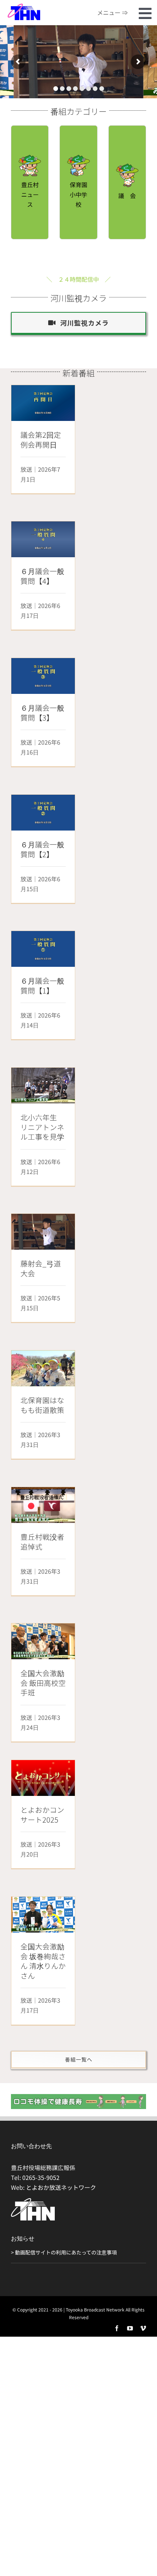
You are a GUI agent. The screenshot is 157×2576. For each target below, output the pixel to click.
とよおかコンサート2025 (42, 1815)
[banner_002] (78, 2097)
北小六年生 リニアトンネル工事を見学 (42, 1127)
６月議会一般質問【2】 (42, 849)
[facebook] (117, 2328)
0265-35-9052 (41, 2177)
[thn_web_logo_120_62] (24, 6)
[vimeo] (143, 2328)
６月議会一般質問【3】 (42, 713)
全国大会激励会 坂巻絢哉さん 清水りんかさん (43, 1961)
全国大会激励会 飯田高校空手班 (43, 1683)
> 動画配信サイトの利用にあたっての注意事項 (64, 2252)
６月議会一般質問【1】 (42, 985)
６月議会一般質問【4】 (42, 576)
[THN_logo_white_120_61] (33, 2201)
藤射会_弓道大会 (41, 1268)
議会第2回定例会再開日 (41, 440)
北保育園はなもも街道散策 (42, 1405)
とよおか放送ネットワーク (61, 2187)
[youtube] (130, 2328)
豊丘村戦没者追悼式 (42, 1542)
